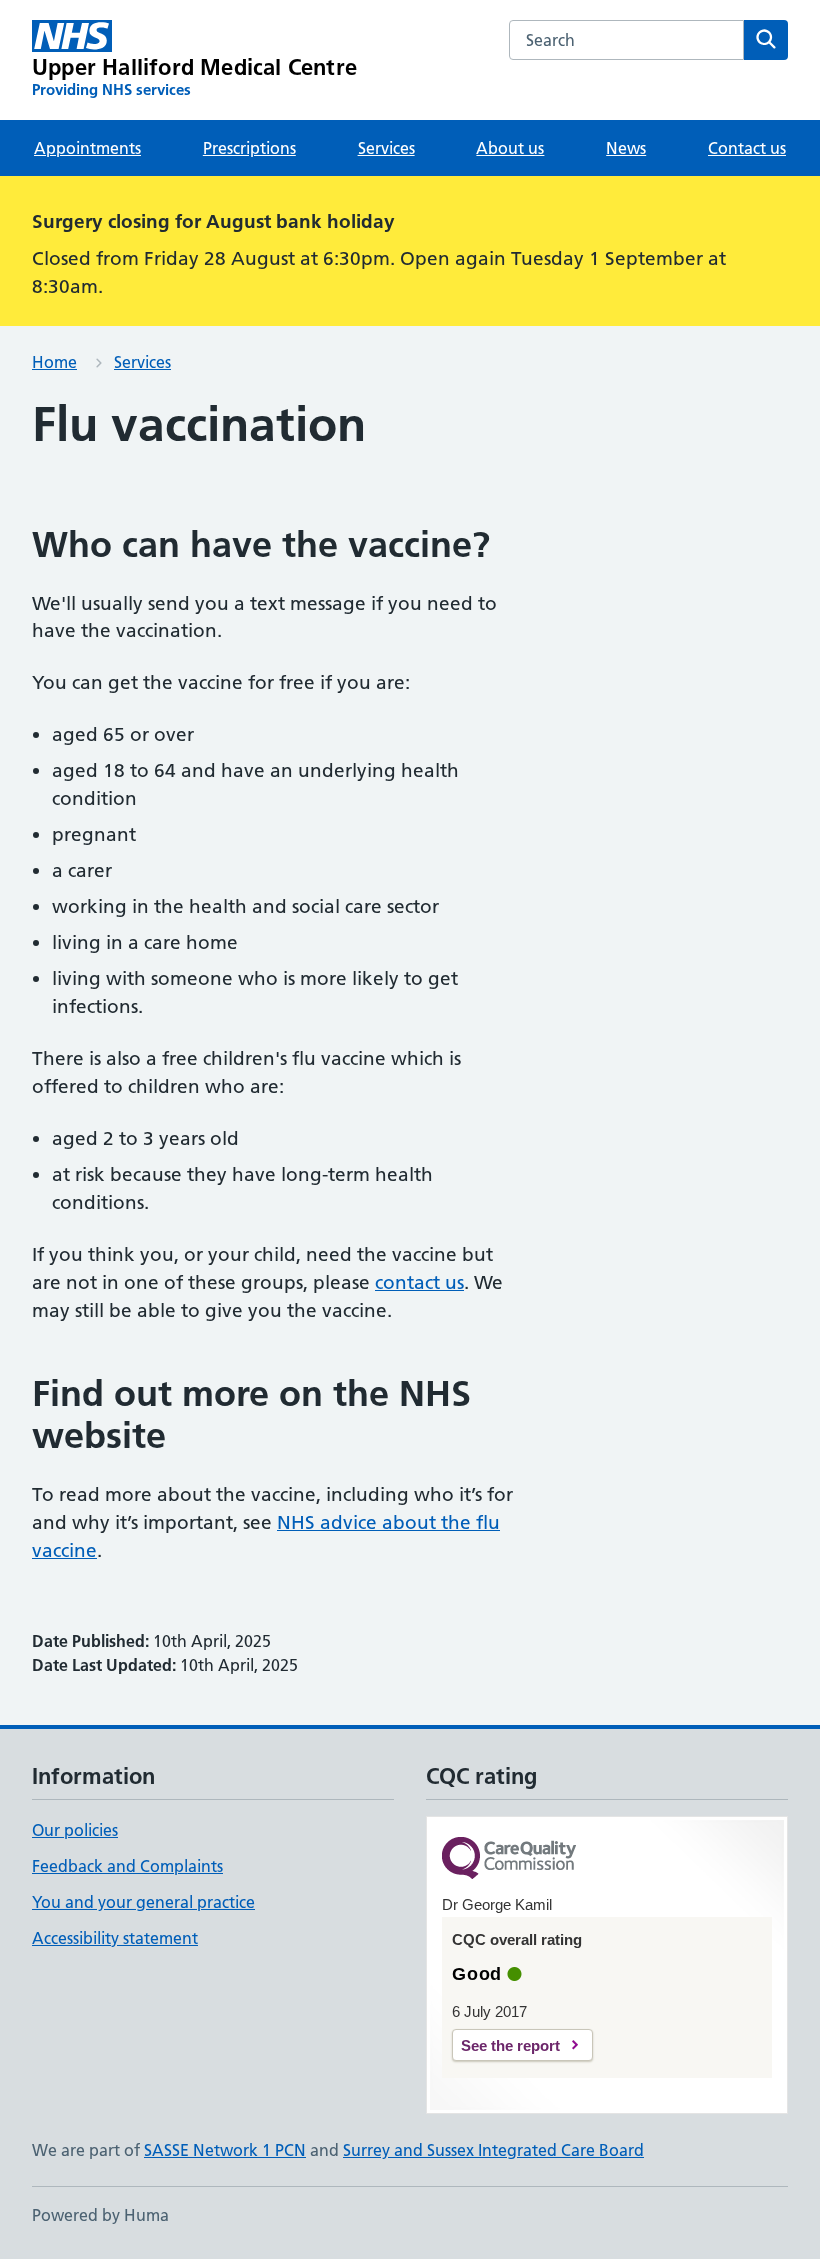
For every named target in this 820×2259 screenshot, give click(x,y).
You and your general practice (143, 1902)
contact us (419, 1282)
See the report (510, 2045)
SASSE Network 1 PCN (225, 2150)
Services (386, 148)
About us (510, 148)
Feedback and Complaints (127, 1866)
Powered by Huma (100, 2215)
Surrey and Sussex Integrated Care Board (493, 2150)
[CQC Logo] (509, 1859)
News (626, 148)
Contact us (747, 148)
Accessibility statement (115, 1938)
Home (54, 362)
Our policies (75, 1830)
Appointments (87, 148)
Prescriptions (249, 148)
